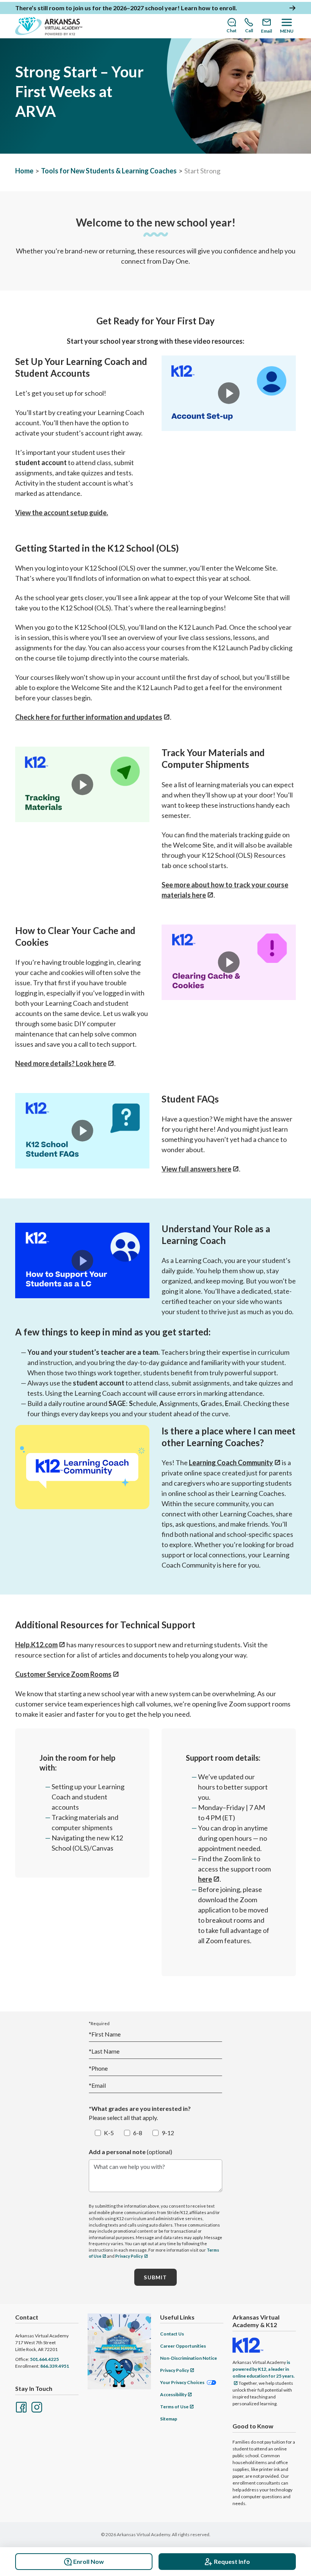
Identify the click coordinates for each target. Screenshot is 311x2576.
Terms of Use (174, 2407)
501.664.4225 (44, 2359)
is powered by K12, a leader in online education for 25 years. (264, 2369)
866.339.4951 (55, 2366)
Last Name (104, 2051)
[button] (229, 393)
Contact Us (172, 2334)
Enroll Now (89, 2561)
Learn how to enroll (208, 8)
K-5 (109, 2133)
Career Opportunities (183, 2346)
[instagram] (36, 2406)
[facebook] (20, 2406)
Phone (98, 2068)
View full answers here (196, 1169)
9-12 (168, 2133)
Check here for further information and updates (89, 717)
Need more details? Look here (61, 1063)
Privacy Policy (129, 2256)
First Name (105, 2034)
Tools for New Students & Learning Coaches (109, 171)
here (205, 1879)
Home (24, 171)
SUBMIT (155, 2277)
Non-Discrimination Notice (188, 2358)
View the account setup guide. (62, 513)
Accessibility (173, 2394)
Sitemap (169, 2419)
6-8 (138, 2133)
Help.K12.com (36, 1645)
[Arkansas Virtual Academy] (49, 26)
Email (97, 2085)
